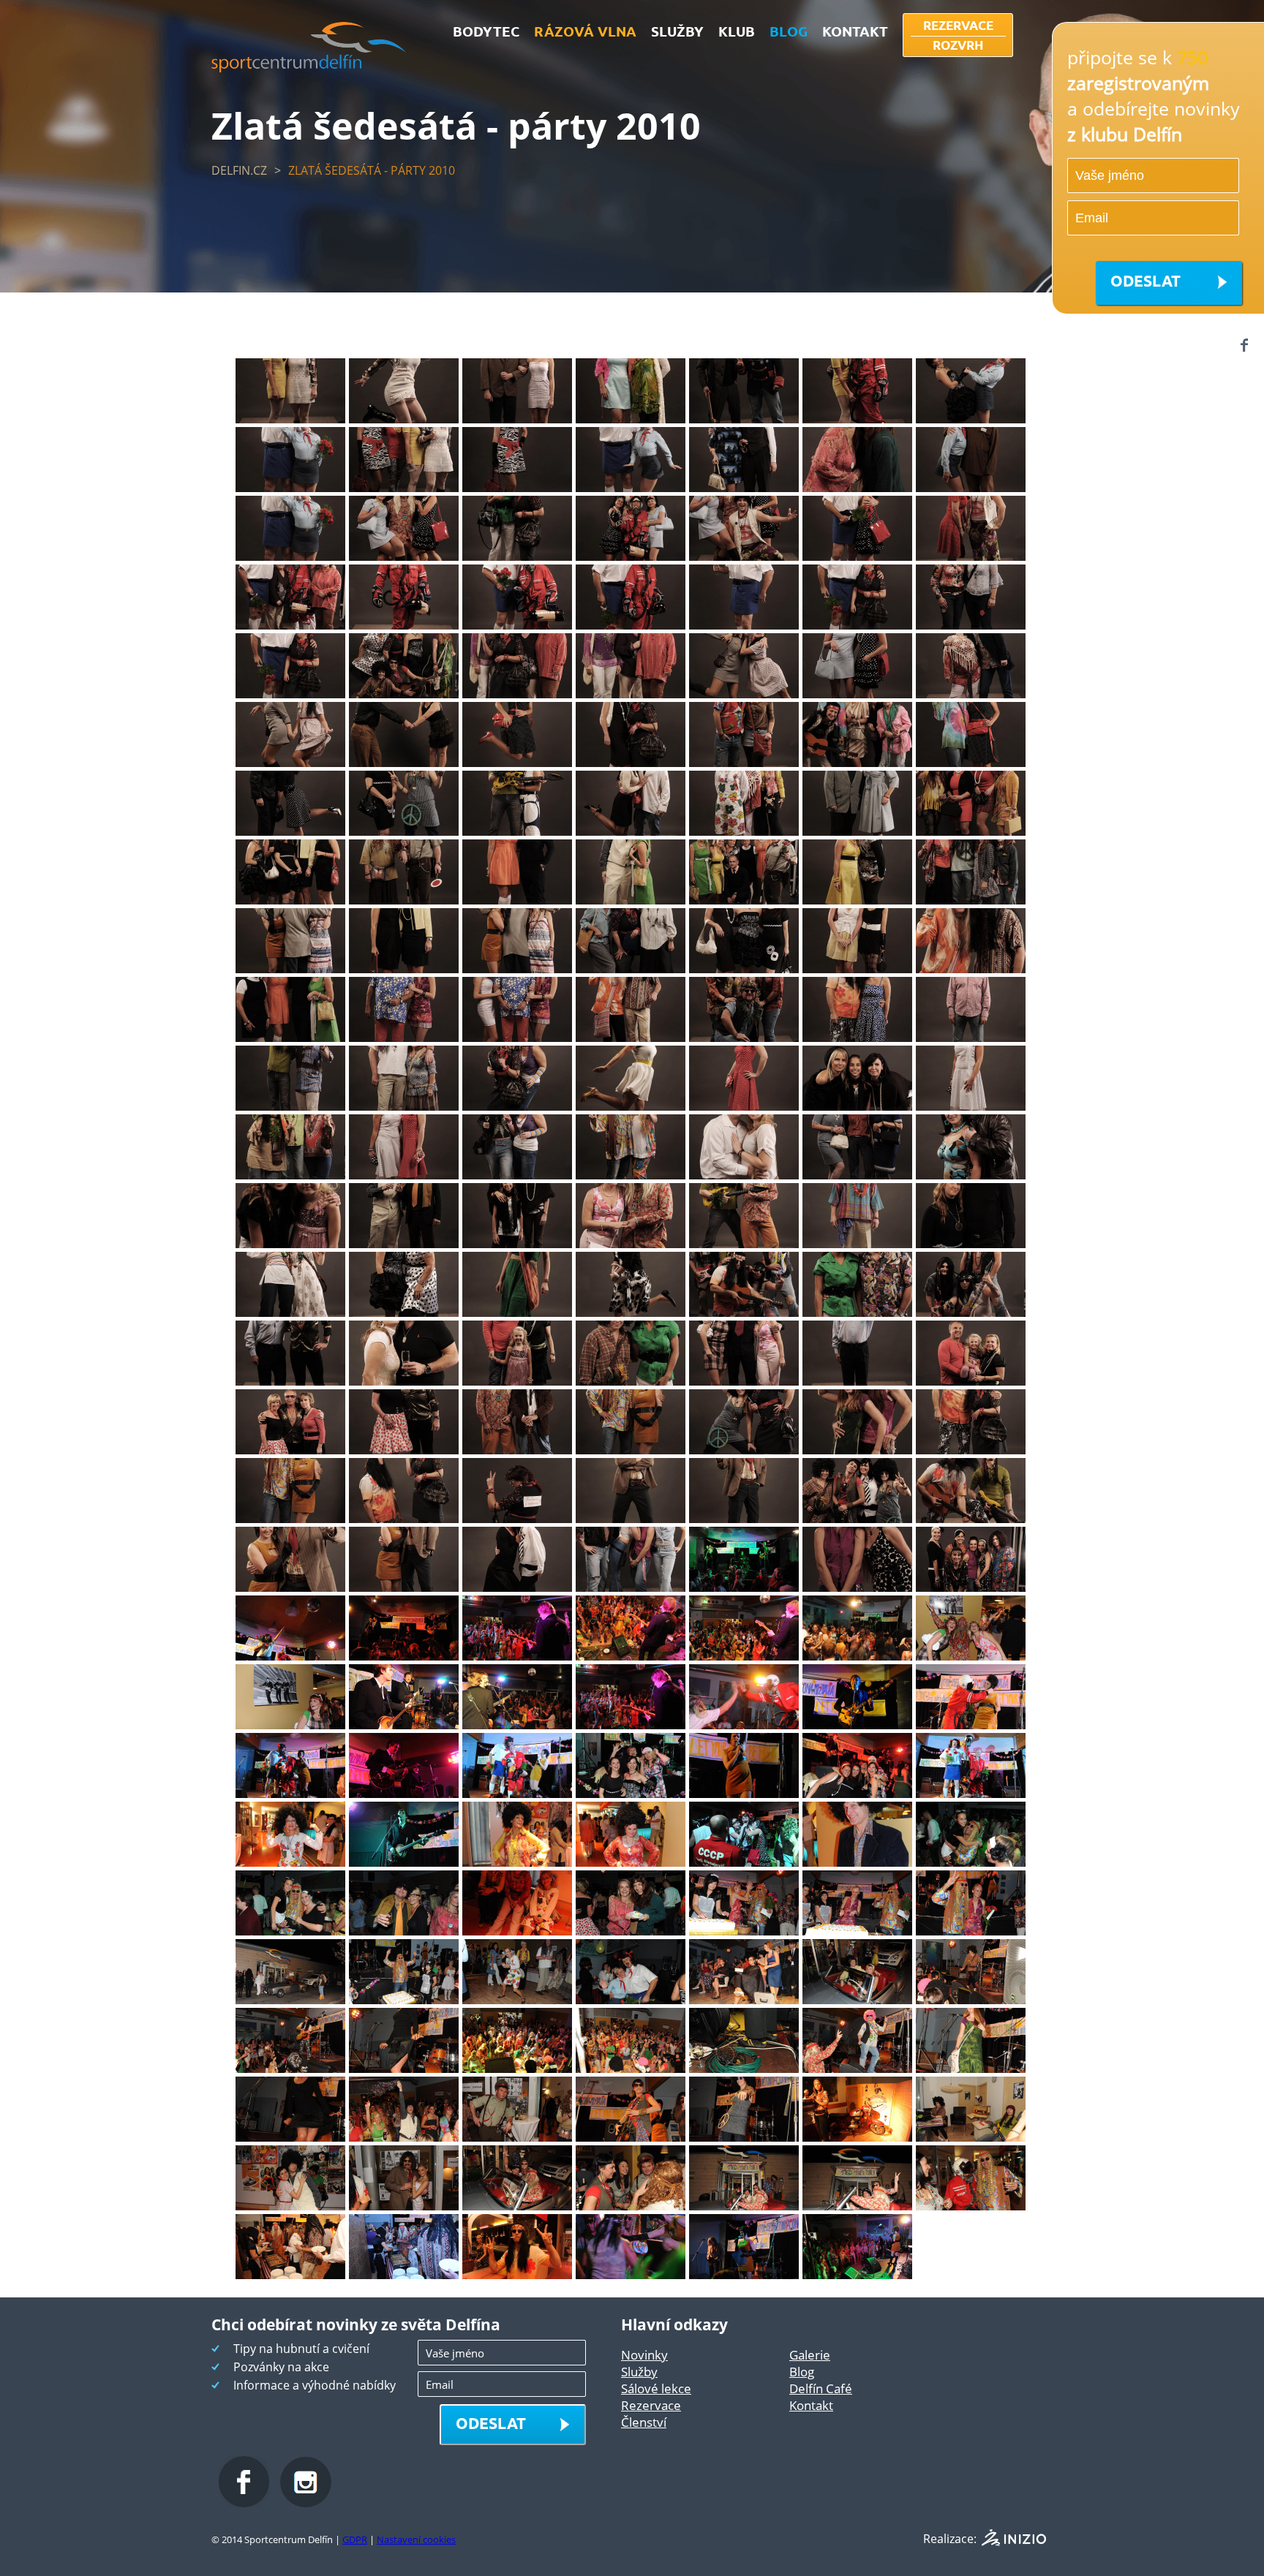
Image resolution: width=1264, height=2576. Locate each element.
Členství (644, 2422)
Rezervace (651, 2405)
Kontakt (811, 2405)
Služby (639, 2372)
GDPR (355, 2539)
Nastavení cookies (416, 2539)
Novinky (644, 2355)
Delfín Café (821, 2388)
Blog (802, 2372)
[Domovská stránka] (309, 68)
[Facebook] (1244, 345)
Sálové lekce (656, 2388)
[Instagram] (306, 2503)
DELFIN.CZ (239, 170)
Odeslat (1145, 280)
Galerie (810, 2355)
